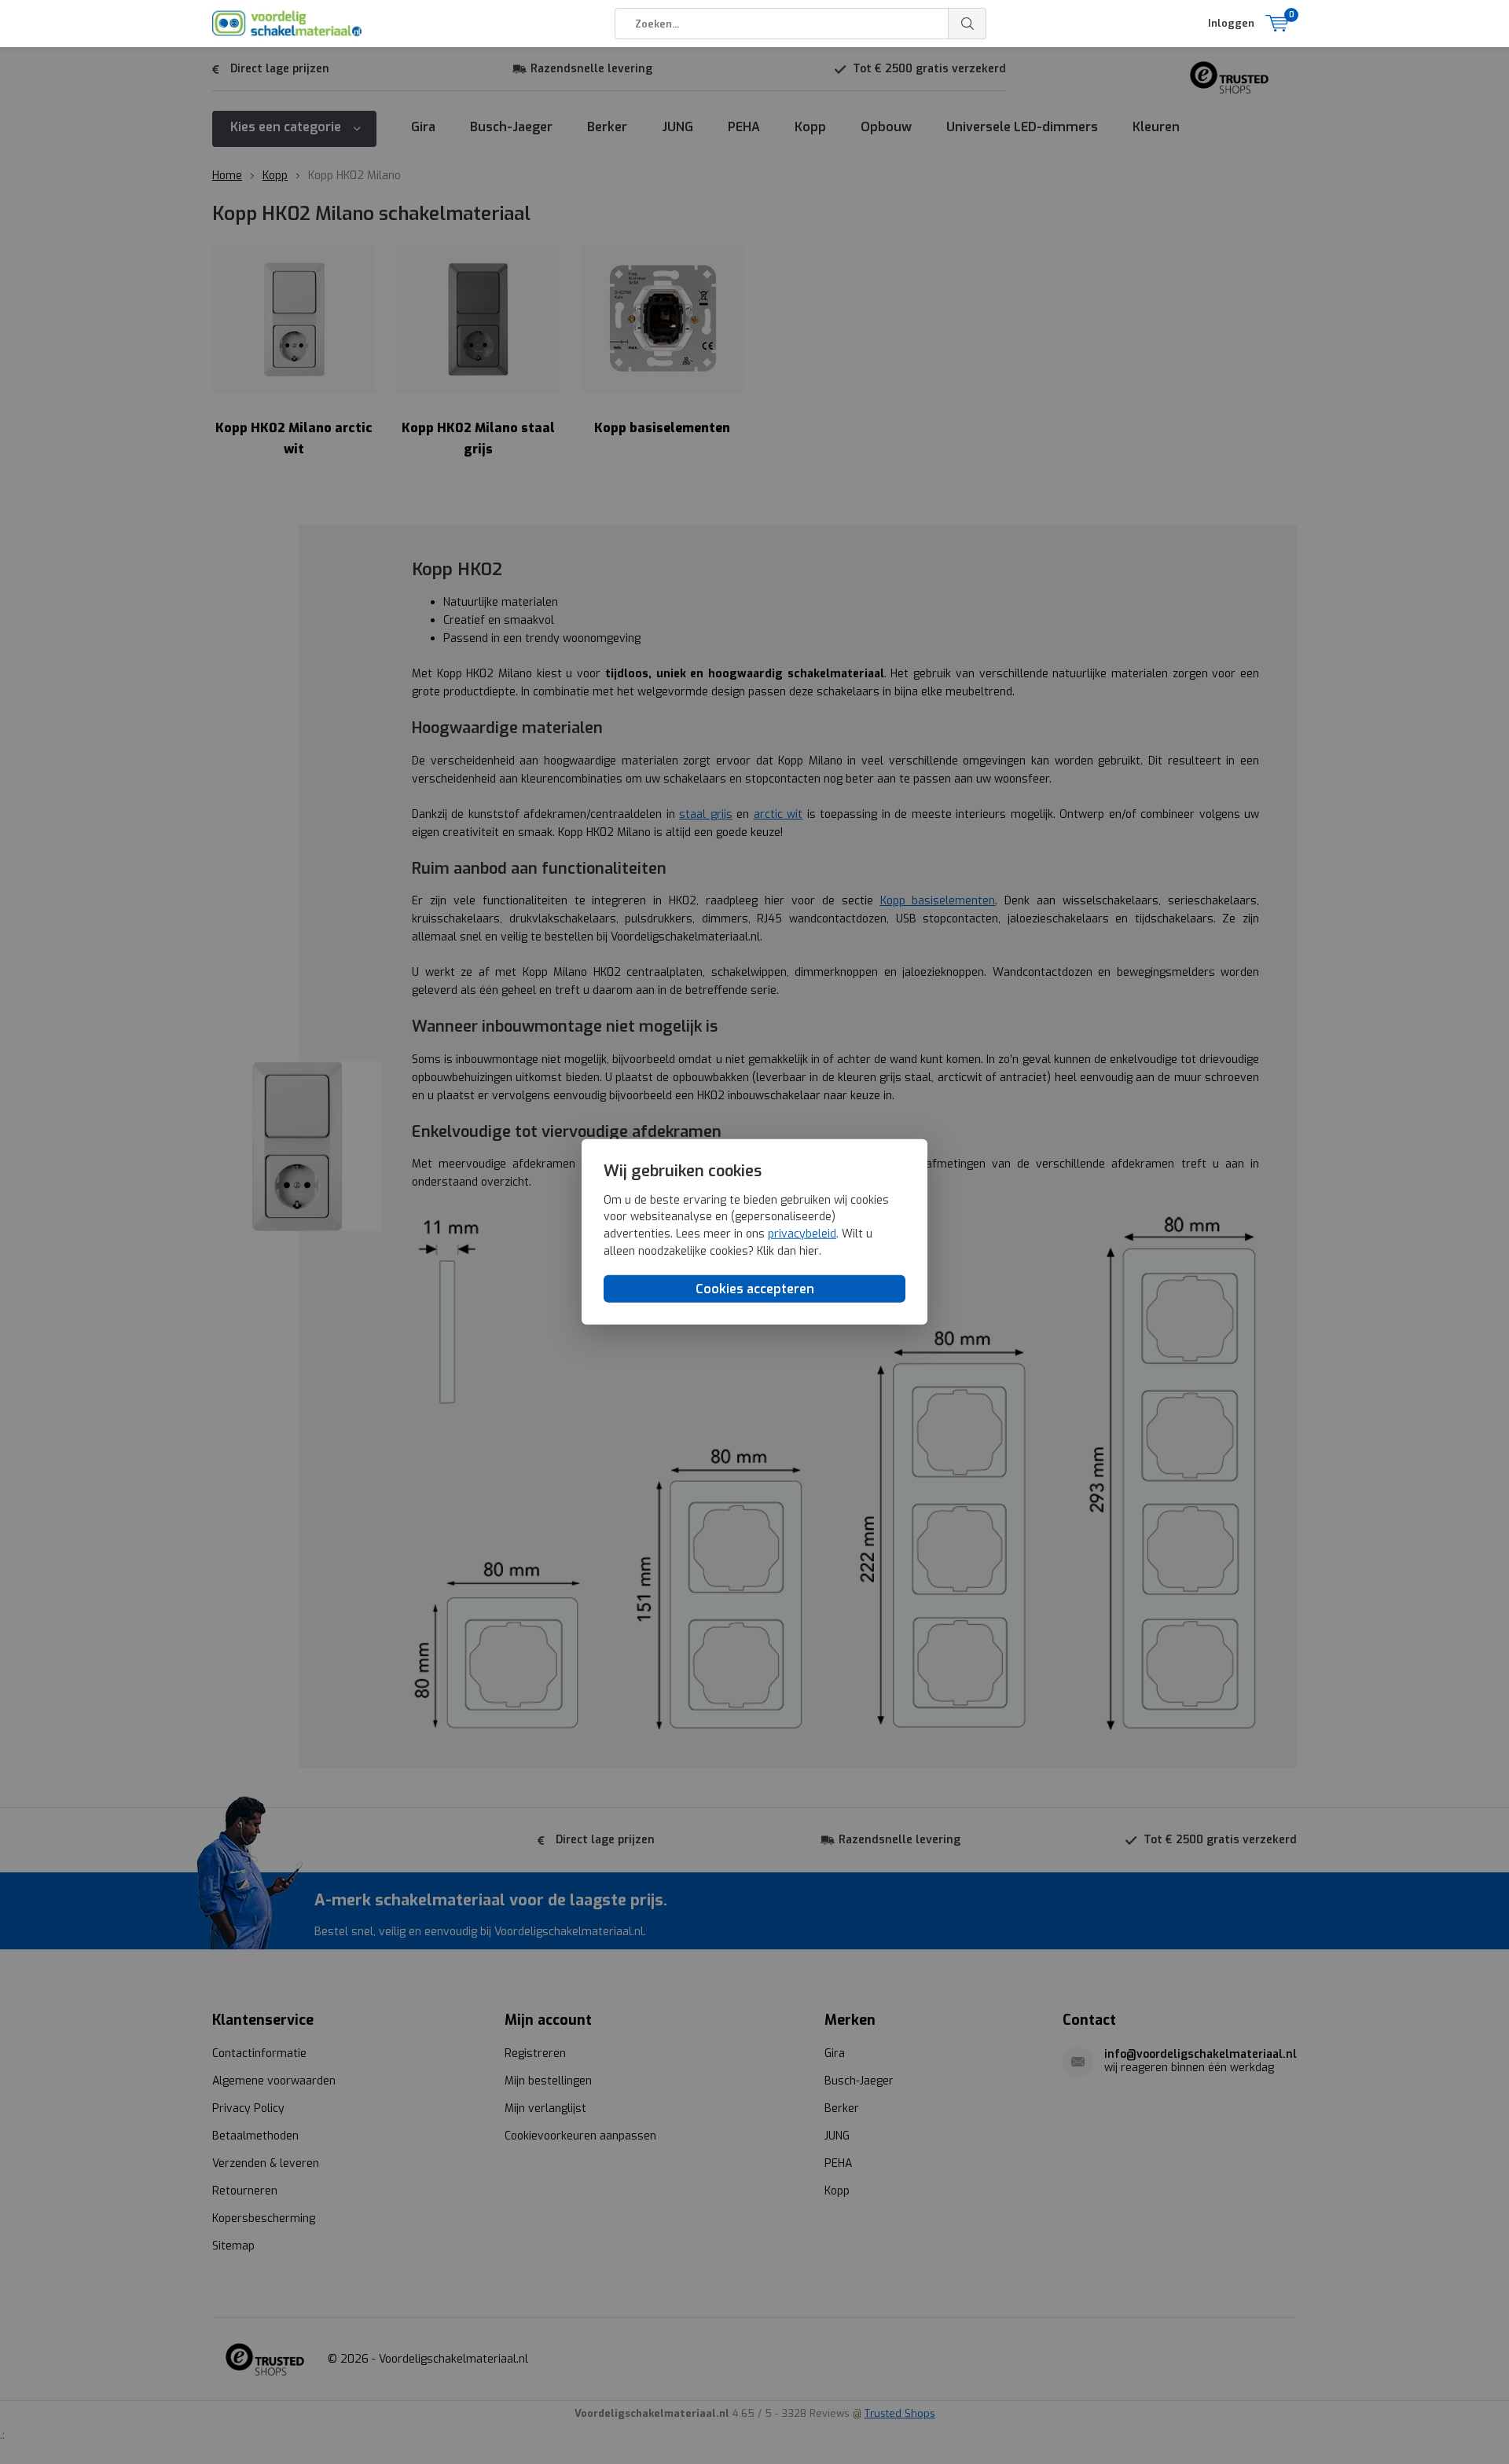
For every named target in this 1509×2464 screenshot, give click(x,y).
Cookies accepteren (755, 1289)
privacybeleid (802, 1234)
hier (809, 1250)
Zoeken (967, 24)
